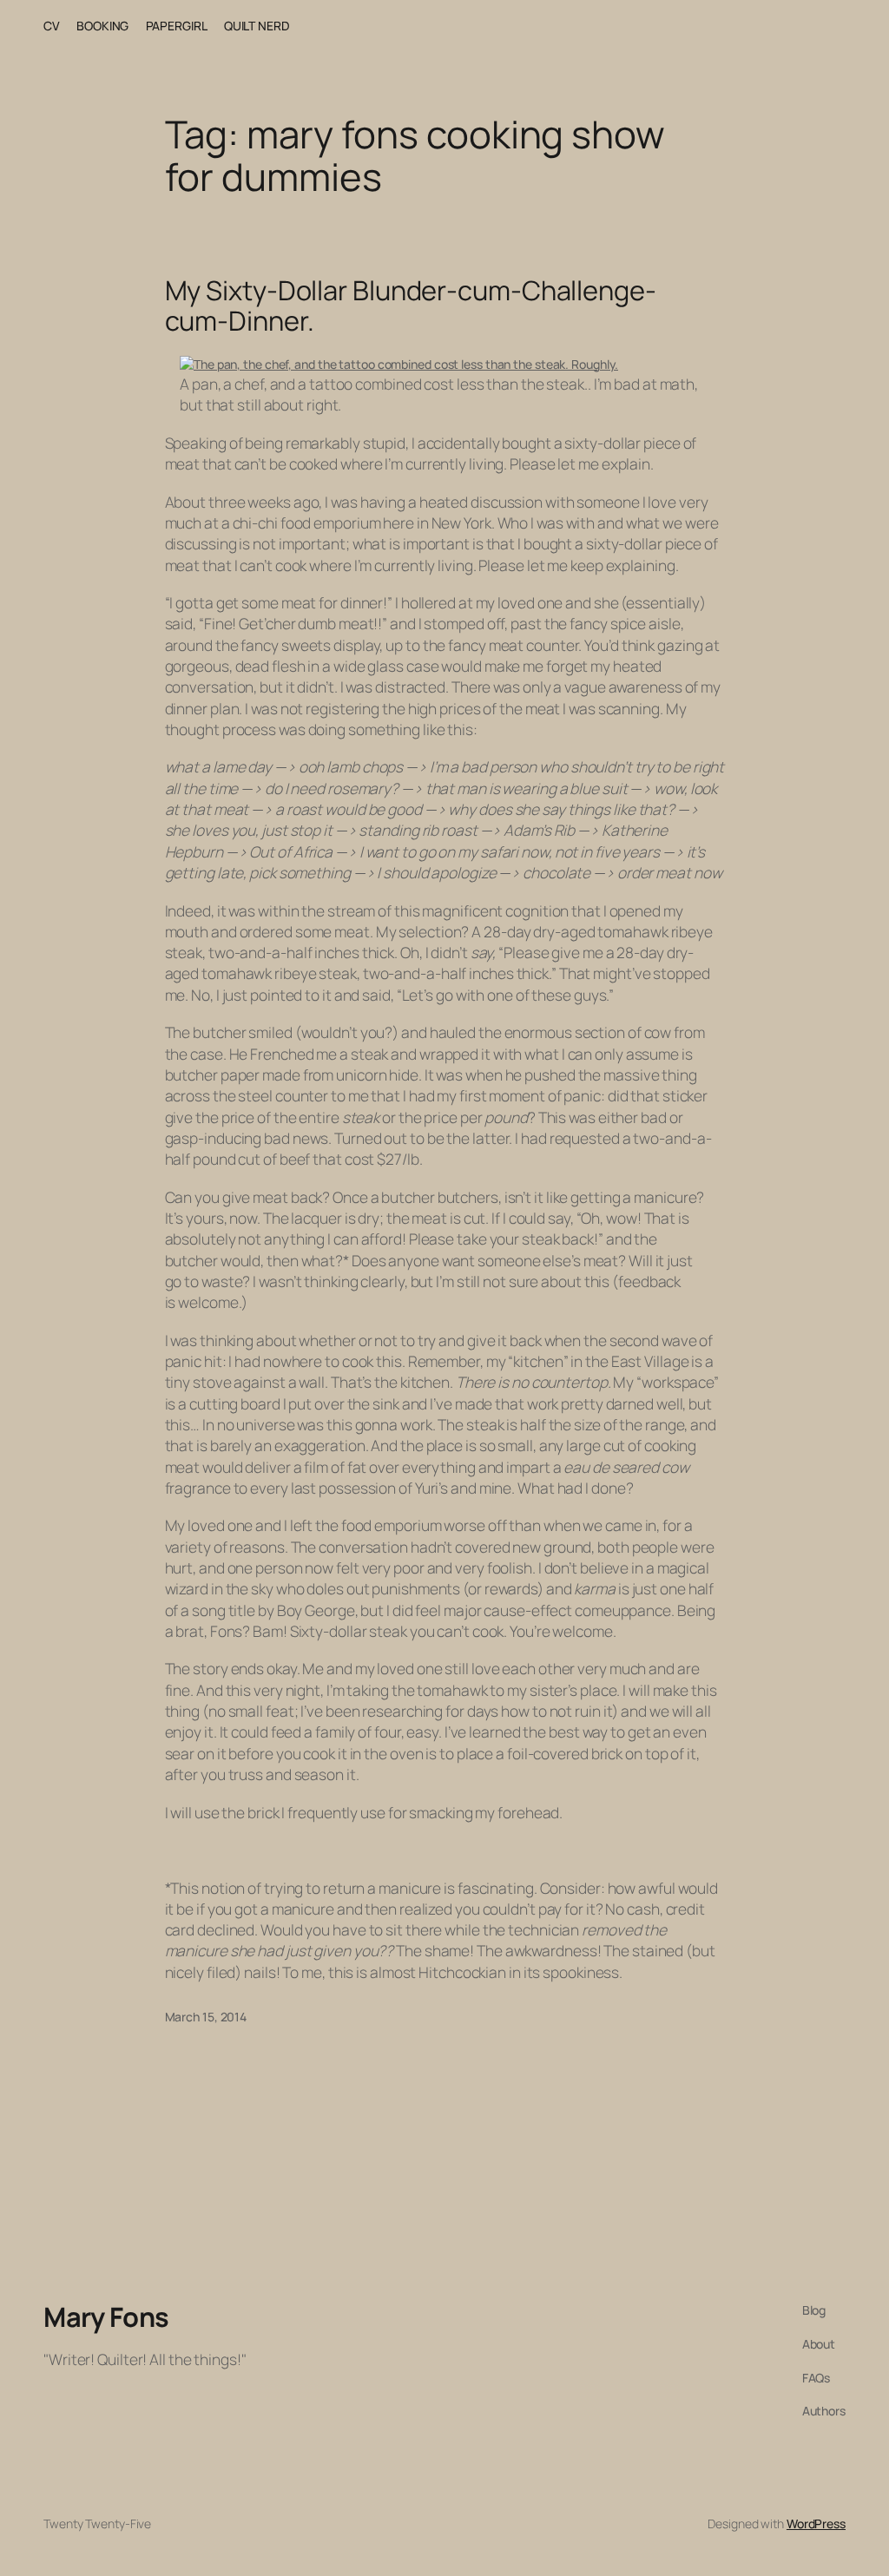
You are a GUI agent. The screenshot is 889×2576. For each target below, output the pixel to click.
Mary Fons (106, 2316)
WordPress (816, 2523)
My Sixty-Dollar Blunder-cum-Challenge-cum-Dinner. (411, 305)
